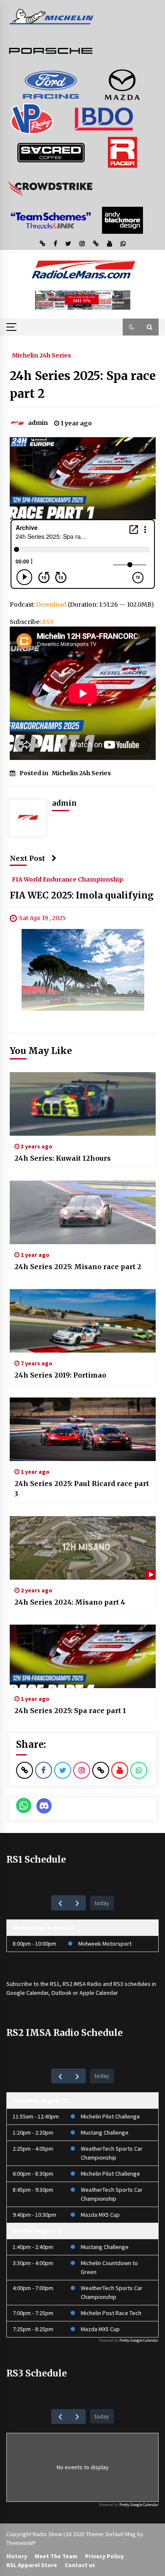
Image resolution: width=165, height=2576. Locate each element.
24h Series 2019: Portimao (60, 1375)
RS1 (55, 1984)
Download (51, 604)
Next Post (27, 858)
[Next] (77, 1903)
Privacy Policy (104, 2556)
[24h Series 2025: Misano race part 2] (83, 1212)
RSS (48, 622)
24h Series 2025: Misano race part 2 (78, 1267)
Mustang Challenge (105, 2132)
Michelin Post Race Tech (111, 2313)
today (102, 1903)
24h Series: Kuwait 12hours (63, 1158)
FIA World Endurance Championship (67, 879)
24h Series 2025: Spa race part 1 (70, 1711)
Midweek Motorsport (105, 1944)
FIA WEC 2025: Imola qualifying (82, 895)
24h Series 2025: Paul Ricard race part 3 (82, 1489)
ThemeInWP (21, 2543)
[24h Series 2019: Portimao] (83, 1321)
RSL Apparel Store (32, 2565)
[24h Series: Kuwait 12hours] (83, 1104)
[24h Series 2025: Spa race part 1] (83, 1656)
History (17, 2556)
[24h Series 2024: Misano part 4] (83, 1548)
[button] (132, 327)
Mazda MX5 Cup (100, 2215)
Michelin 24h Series (41, 355)
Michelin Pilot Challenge (110, 2116)
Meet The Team (56, 2556)
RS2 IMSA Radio (82, 1984)
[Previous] (60, 1903)
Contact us (80, 2565)
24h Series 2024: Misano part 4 (70, 1602)
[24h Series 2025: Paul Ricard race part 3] (83, 1429)
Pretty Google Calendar (139, 2340)
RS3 (118, 1984)
